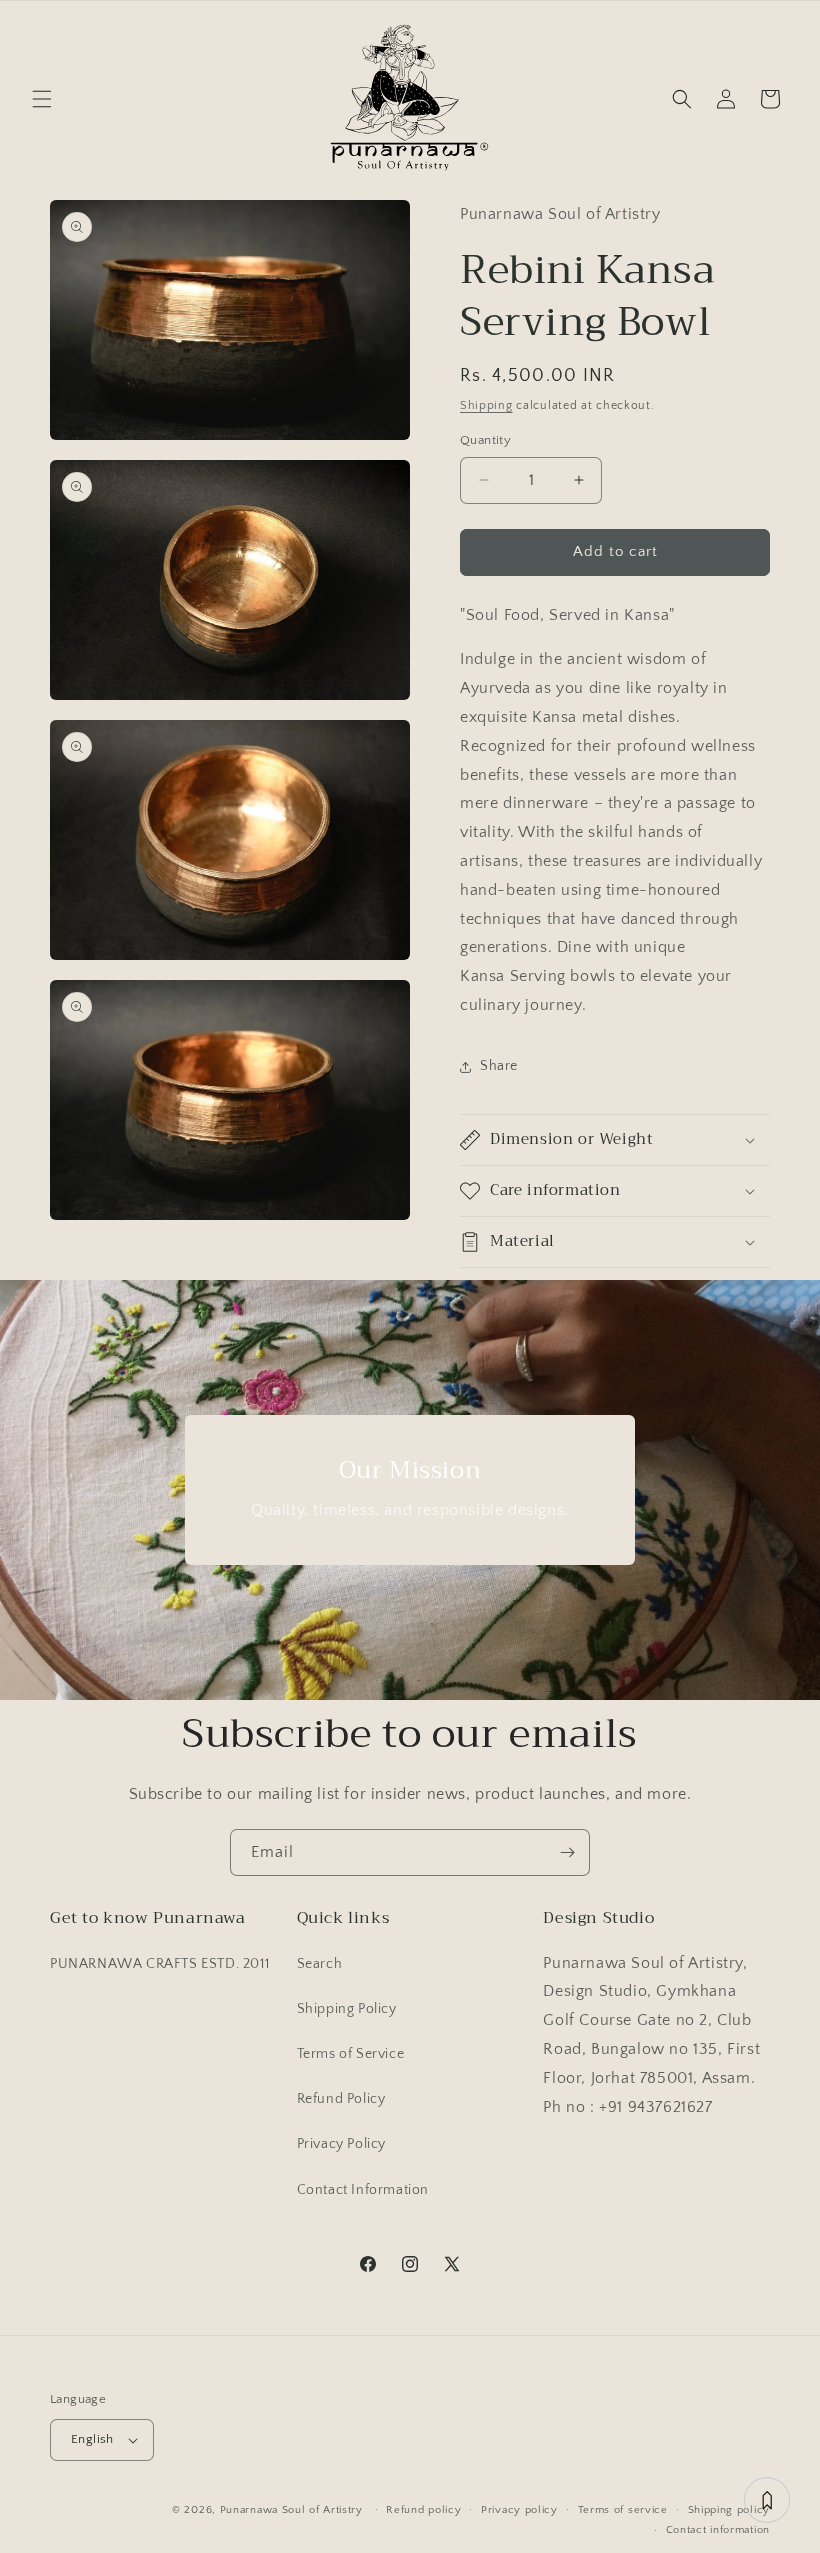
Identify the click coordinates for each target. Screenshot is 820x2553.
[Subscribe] (567, 1852)
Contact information (718, 2530)
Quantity (485, 440)
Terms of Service (351, 2054)
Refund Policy (341, 2099)
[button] (42, 99)
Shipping (486, 405)
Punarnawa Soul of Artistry (291, 2510)
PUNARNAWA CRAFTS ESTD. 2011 (159, 1964)
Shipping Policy (347, 2009)
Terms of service (623, 2510)
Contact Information (363, 2190)
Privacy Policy (341, 2144)
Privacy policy (519, 2510)
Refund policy (423, 2510)
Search (320, 1964)
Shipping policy (729, 2510)
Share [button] (499, 1066)
